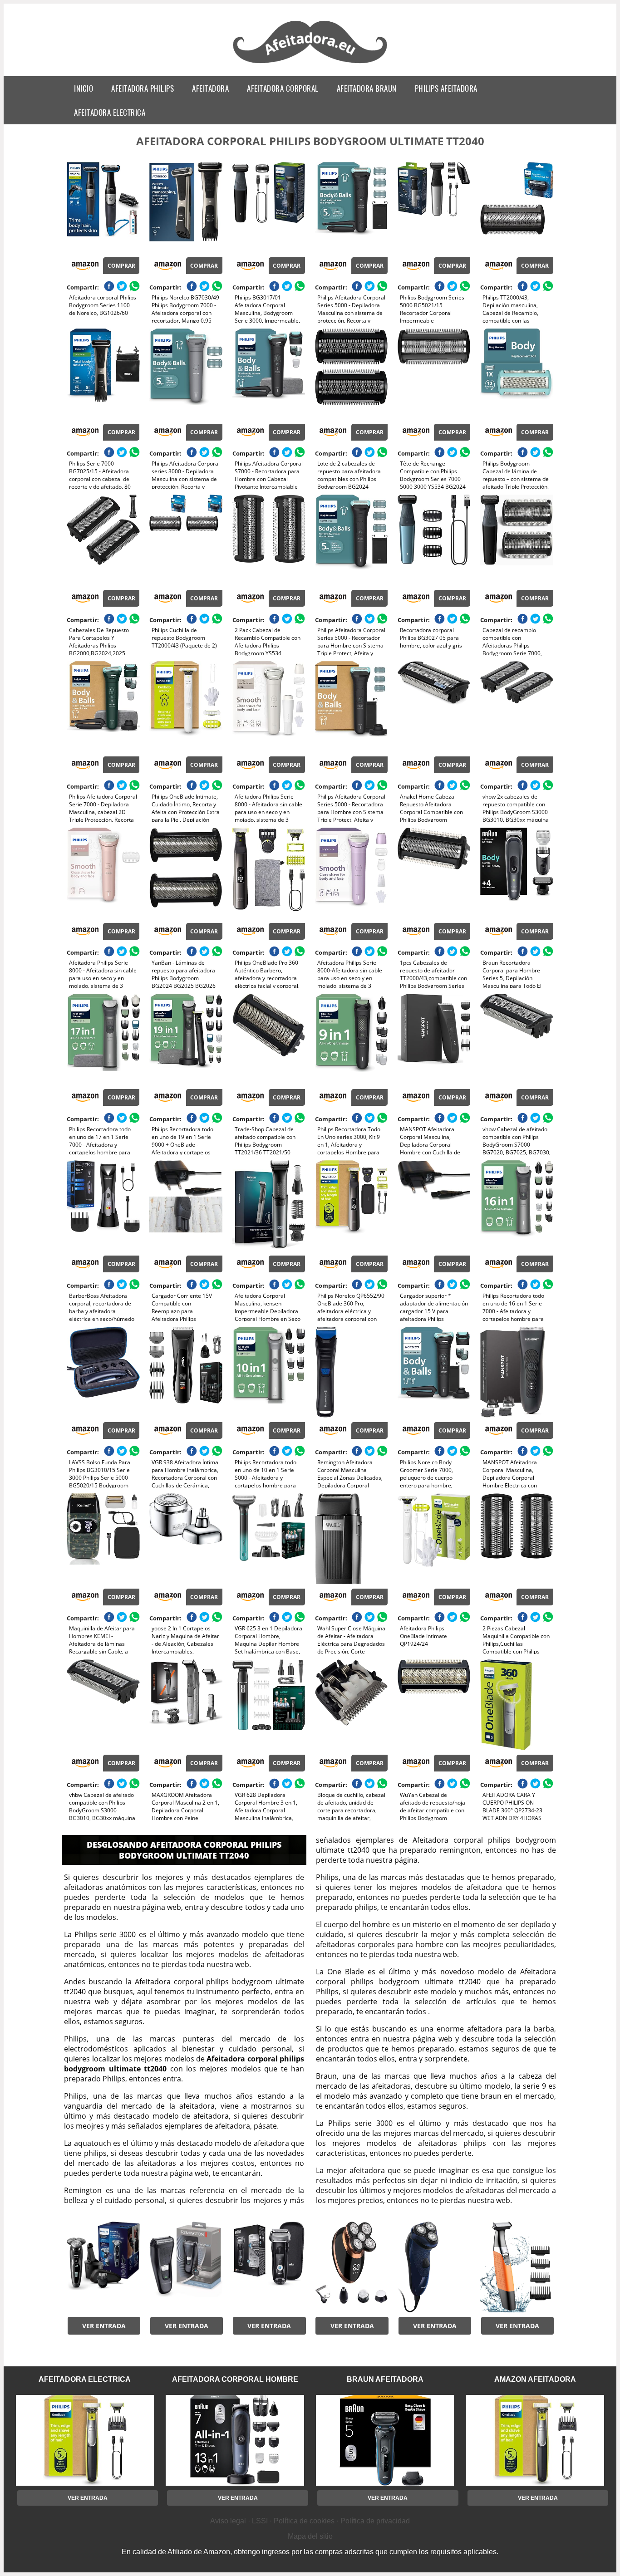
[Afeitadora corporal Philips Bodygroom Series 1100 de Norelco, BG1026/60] (103, 207)
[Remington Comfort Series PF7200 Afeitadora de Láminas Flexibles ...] (186, 2267)
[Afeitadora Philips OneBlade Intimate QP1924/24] (434, 1539)
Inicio (84, 88)
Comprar (121, 266)
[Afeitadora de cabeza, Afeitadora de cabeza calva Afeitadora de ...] (351, 2267)
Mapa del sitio (310, 2536)
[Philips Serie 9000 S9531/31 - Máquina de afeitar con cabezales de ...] (103, 2267)
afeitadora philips (143, 88)
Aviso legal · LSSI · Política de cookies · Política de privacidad (310, 2521)
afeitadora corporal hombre (235, 2379)
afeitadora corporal (283, 88)
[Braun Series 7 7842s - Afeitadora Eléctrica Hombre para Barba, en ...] (269, 2267)
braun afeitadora (385, 2379)
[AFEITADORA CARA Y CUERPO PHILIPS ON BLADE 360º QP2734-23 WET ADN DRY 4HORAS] (517, 1705)
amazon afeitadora (535, 2379)
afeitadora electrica (110, 112)
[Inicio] (310, 64)
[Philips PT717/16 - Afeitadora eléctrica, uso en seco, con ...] (434, 2267)
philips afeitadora (446, 88)
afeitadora (210, 88)
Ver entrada (104, 2326)
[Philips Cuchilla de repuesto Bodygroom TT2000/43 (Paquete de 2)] (186, 540)
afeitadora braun (367, 88)
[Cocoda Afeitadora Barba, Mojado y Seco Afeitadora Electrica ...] (517, 2267)
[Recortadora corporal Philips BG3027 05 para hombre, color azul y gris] (434, 540)
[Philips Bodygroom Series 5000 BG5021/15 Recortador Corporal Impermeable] (434, 207)
